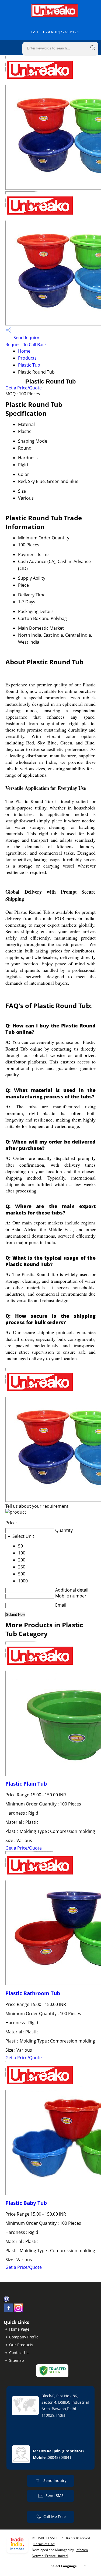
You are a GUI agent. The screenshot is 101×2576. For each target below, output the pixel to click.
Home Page (19, 2329)
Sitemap (17, 2360)
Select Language (64, 2566)
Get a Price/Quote (24, 388)
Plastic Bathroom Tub (33, 1993)
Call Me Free (55, 2516)
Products (27, 358)
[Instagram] (18, 2310)
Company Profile (24, 2337)
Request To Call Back (26, 345)
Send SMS (55, 2496)
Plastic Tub (29, 365)
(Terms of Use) (44, 2544)
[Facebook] (9, 2310)
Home (24, 351)
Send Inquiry (26, 338)
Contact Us (19, 2353)
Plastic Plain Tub (26, 1784)
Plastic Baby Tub (26, 2203)
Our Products (21, 2345)
